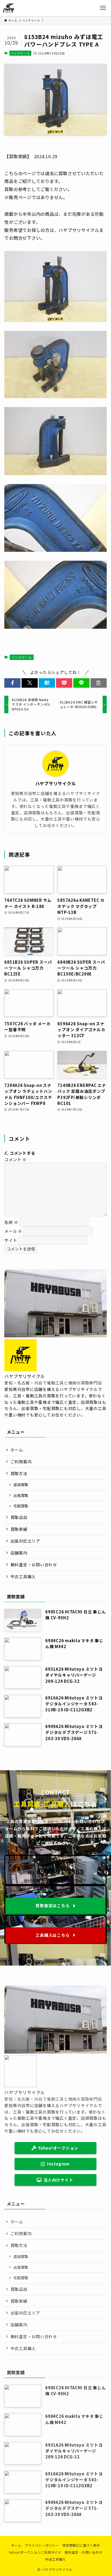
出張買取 (21, 1495)
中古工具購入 (23, 1576)
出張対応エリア (25, 1541)
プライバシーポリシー (42, 2545)
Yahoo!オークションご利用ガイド (35, 2552)
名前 (11, 1222)
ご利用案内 (21, 1462)
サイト (11, 1240)
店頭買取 (21, 1485)
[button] (12, 683)
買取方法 (19, 1473)
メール (13, 1231)
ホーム (17, 1450)
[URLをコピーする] (99, 683)
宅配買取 (21, 1506)
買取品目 (19, 1517)
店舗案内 (19, 1553)
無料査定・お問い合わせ (34, 1565)
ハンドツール (20, 53)
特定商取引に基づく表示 (81, 2545)
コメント (15, 1159)
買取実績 (19, 1529)
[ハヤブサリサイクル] (8, 8)
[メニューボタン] (103, 8)
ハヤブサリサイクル (56, 784)
